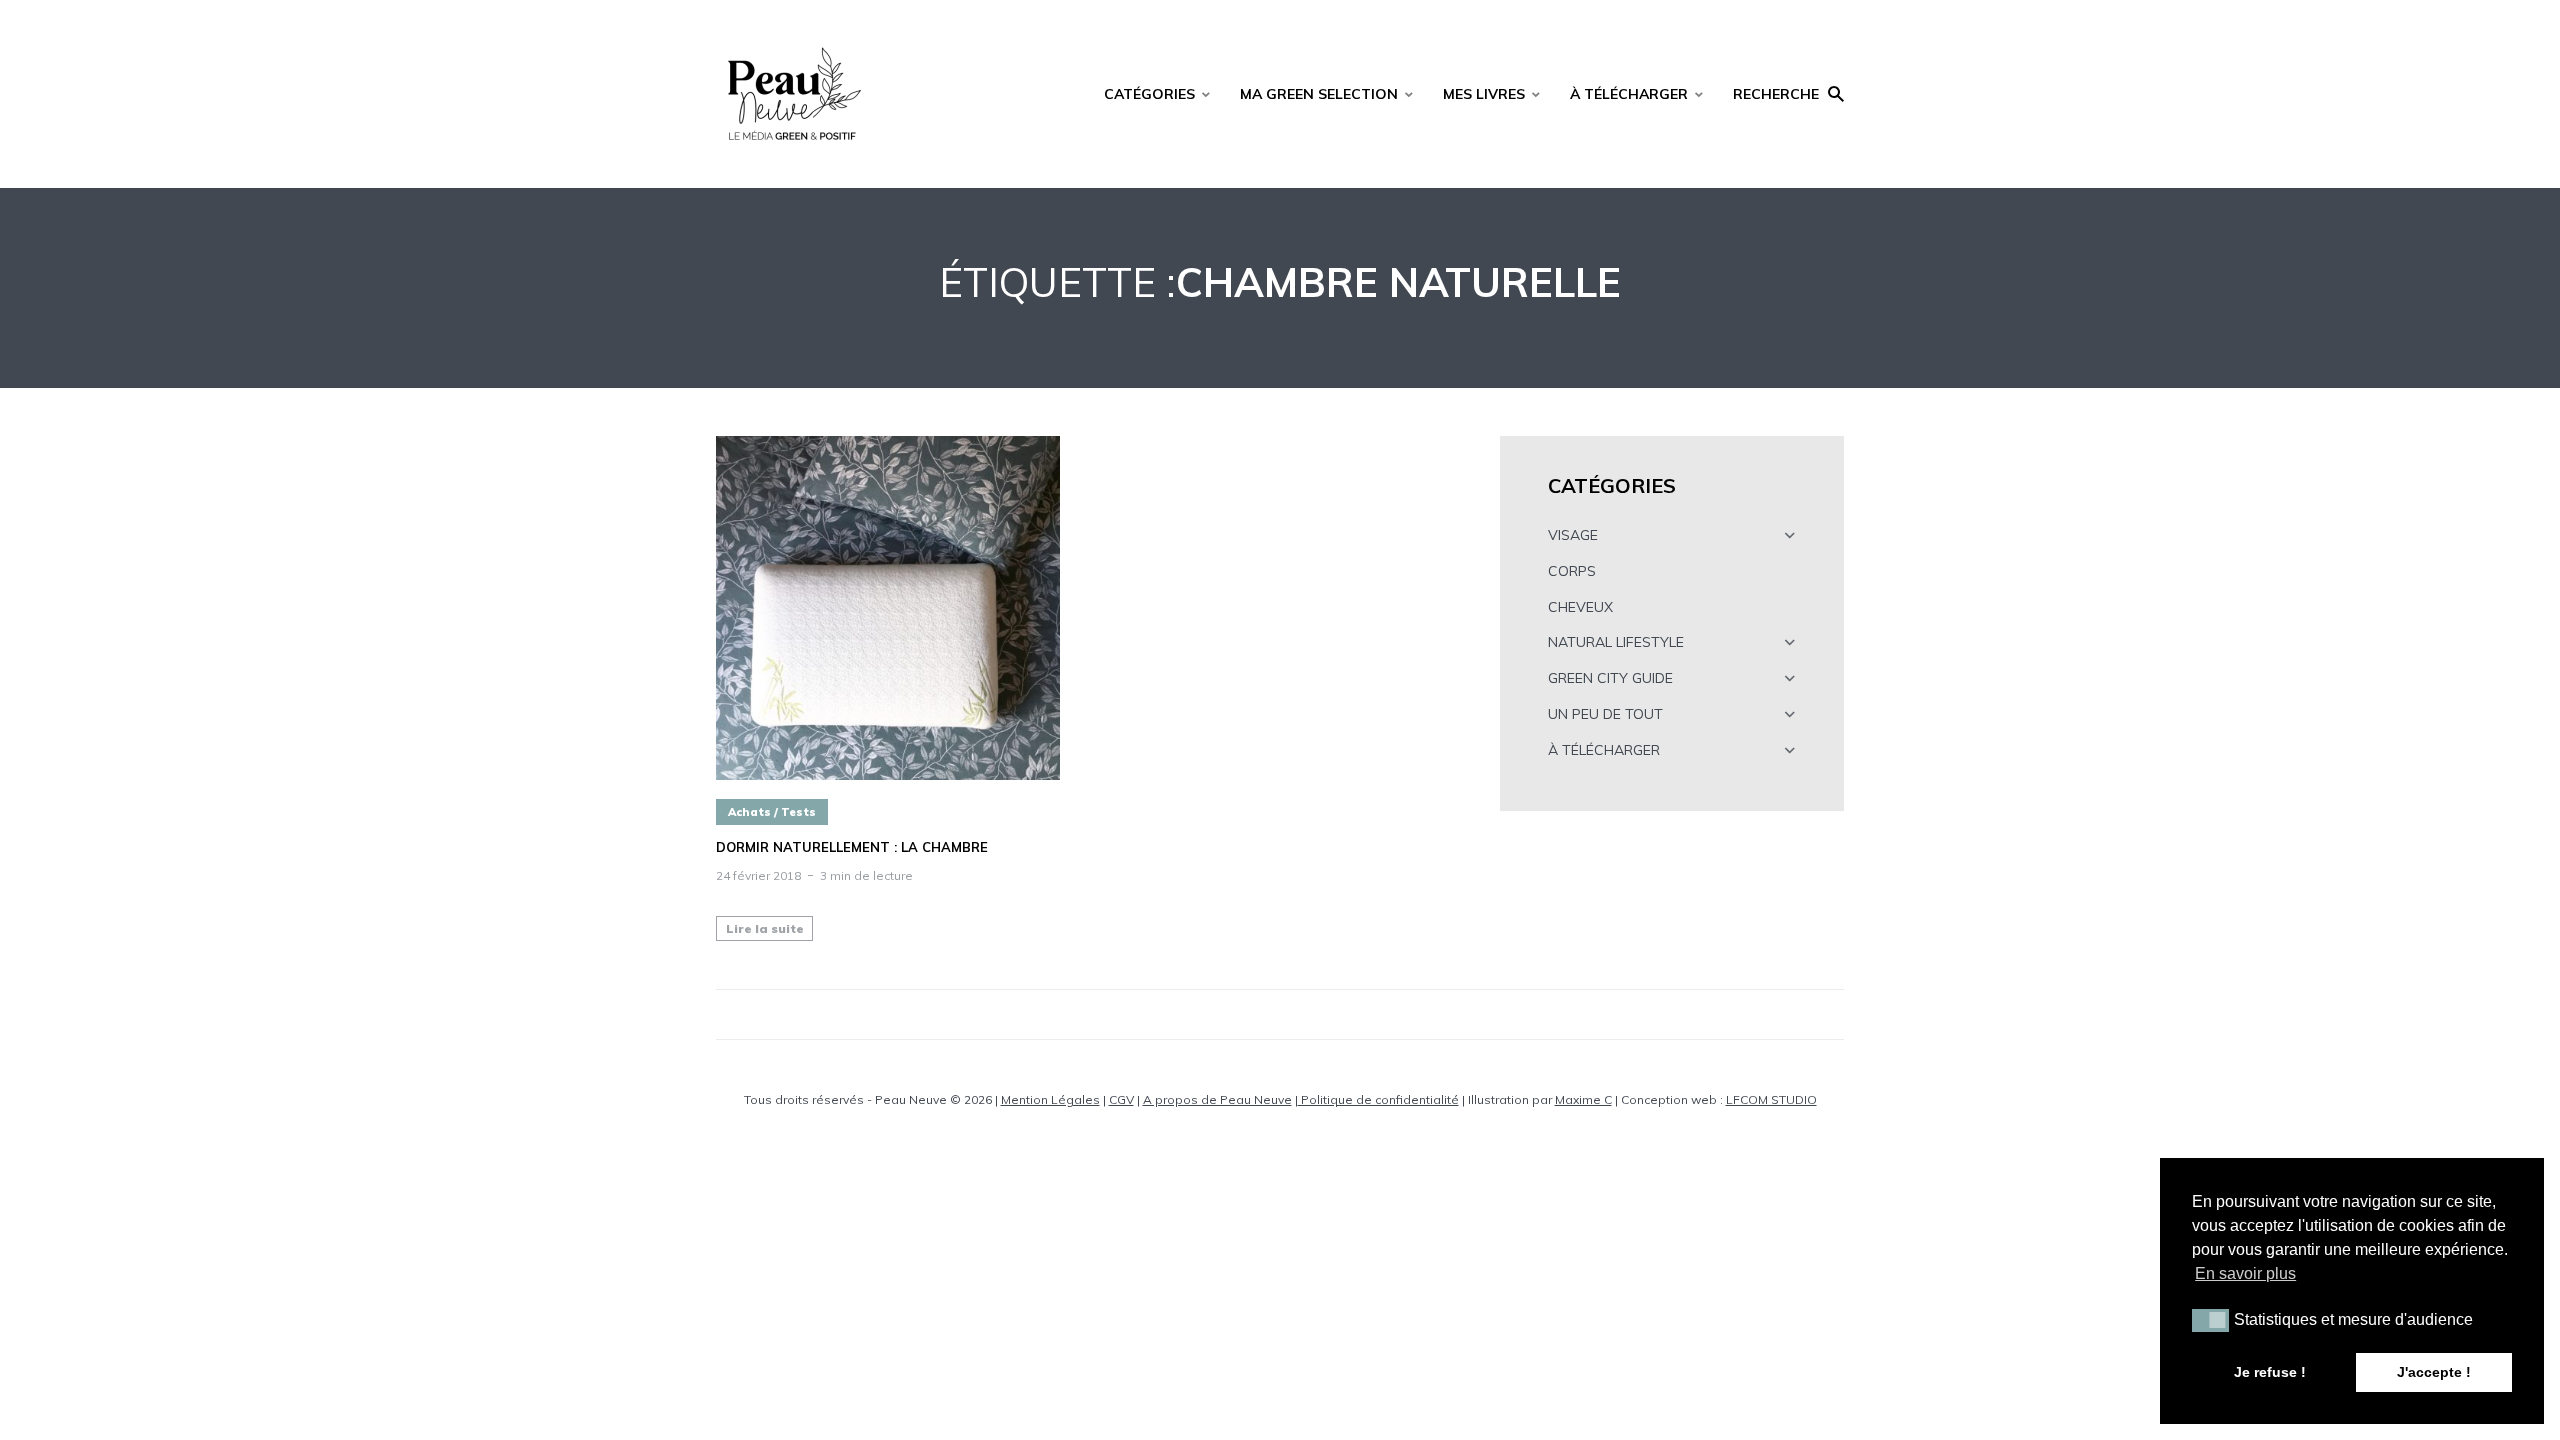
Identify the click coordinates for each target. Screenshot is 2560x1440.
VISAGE (1573, 535)
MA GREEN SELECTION (1319, 94)
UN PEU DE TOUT (1605, 714)
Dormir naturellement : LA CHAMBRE (852, 847)
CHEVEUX (1580, 607)
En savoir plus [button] (2245, 1273)
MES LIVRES (1484, 94)
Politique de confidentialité (1378, 1099)
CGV (1121, 1099)
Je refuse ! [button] (2270, 1372)
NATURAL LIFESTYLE (1616, 642)
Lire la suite (765, 928)
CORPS (1572, 571)
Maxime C (1583, 1099)
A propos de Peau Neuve (1217, 1099)
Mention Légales (1050, 1099)
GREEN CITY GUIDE (1610, 678)
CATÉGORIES (1149, 94)
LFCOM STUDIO (1771, 1099)
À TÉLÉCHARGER (1629, 94)
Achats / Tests (772, 812)
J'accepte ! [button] (2434, 1372)
